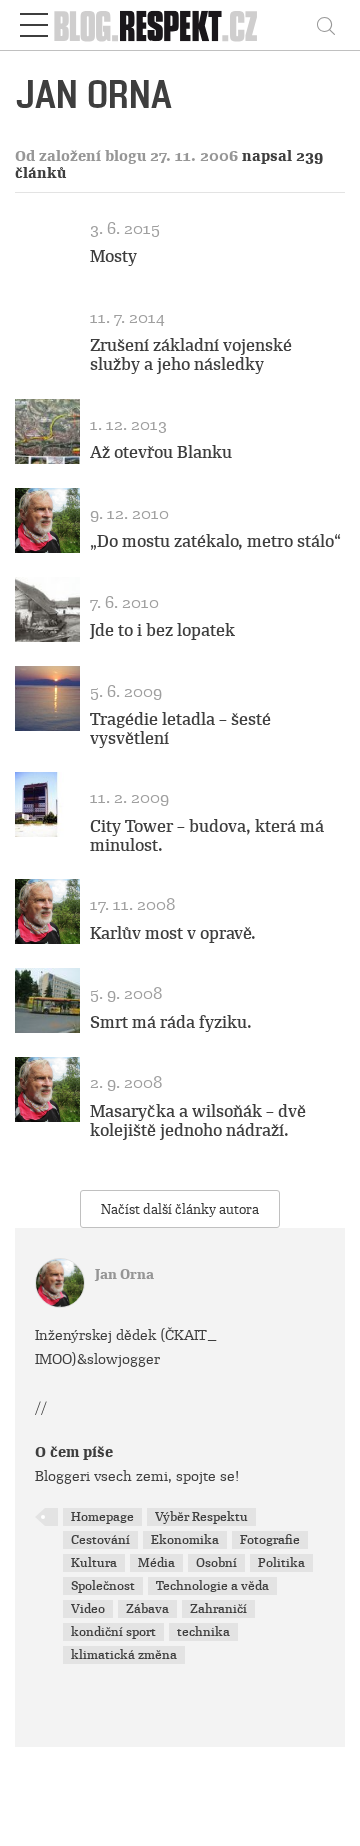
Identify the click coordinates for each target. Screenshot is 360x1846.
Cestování (100, 1540)
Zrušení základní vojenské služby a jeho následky (191, 355)
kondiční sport (113, 1632)
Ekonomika (185, 1540)
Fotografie (270, 1540)
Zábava (147, 1609)
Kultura (94, 1563)
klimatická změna (124, 1655)
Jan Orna (124, 1274)
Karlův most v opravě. (173, 933)
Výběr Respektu (201, 1517)
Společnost (103, 1586)
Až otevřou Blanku (161, 452)
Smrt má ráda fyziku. (171, 1022)
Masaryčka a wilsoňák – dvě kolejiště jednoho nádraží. (198, 1121)
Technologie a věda (212, 1586)
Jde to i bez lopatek (162, 630)
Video (88, 1609)
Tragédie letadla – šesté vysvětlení (180, 729)
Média (156, 1563)
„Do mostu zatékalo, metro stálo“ (215, 541)
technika (203, 1632)
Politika (281, 1563)
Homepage (102, 1517)
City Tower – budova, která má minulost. (207, 836)
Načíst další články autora (180, 1209)
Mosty (113, 256)
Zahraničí (218, 1609)
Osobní (216, 1563)
